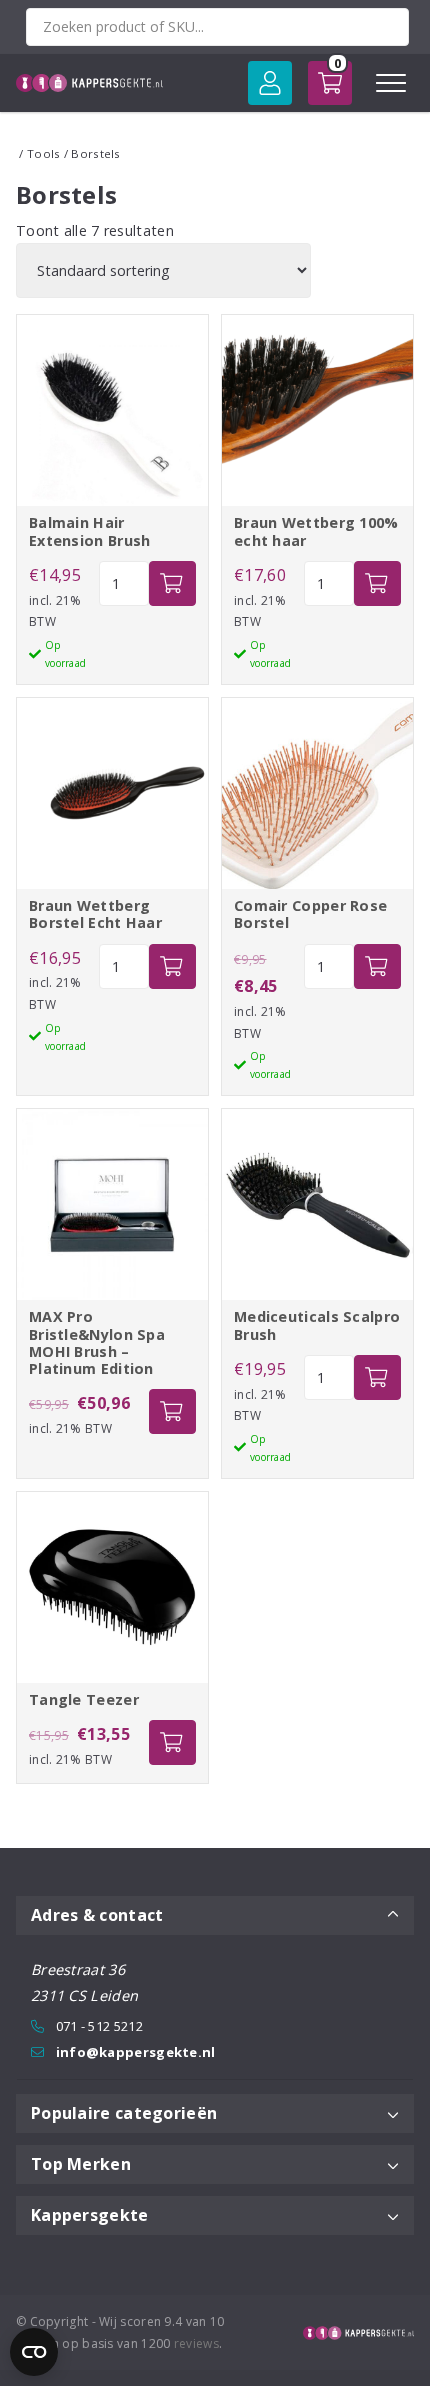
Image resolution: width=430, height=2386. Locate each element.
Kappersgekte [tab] (90, 2215)
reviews (196, 2343)
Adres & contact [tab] (97, 1915)
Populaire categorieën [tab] (124, 2113)
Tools (44, 153)
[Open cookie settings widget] (34, 2352)
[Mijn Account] (270, 83)
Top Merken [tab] (81, 2164)
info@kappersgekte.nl (136, 2052)
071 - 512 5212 (99, 2026)
